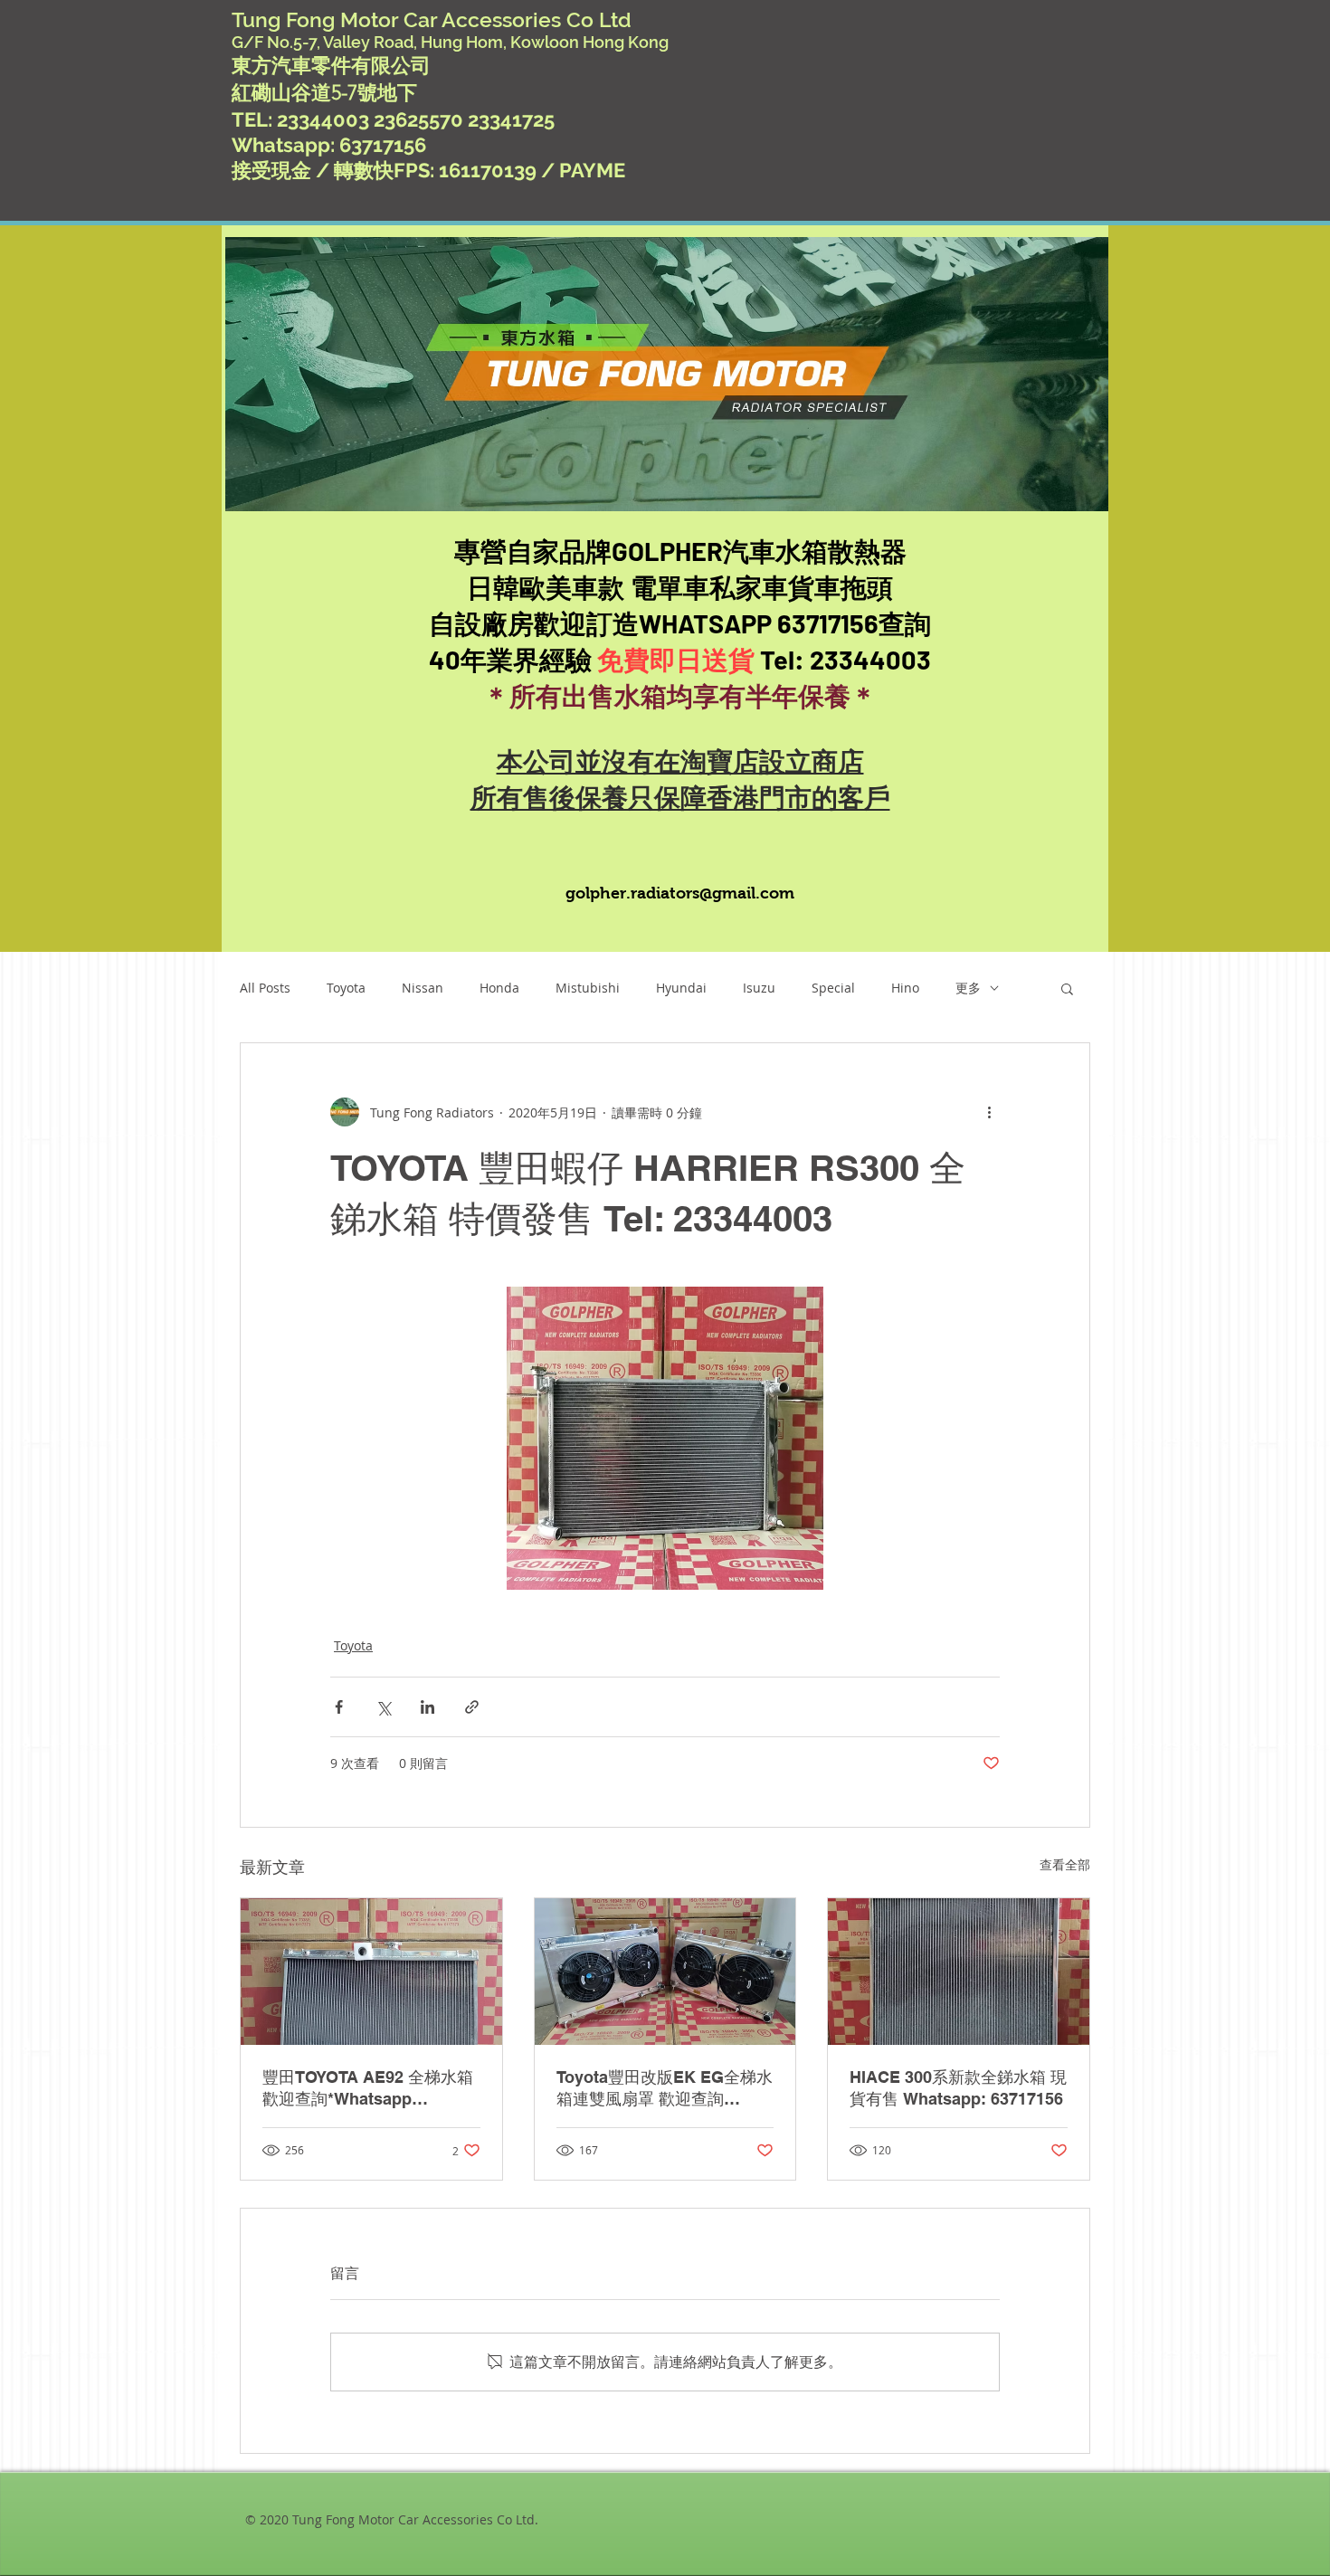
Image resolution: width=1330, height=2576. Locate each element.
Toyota (346, 988)
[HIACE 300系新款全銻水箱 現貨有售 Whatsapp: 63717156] (959, 1972)
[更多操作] (989, 1112)
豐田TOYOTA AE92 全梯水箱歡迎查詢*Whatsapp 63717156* (368, 2089)
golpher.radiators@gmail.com (680, 893)
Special (833, 988)
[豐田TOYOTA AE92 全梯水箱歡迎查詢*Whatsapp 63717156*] (371, 1972)
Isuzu (759, 988)
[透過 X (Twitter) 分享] (383, 1707)
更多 (968, 988)
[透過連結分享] (472, 1707)
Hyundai (681, 988)
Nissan (423, 988)
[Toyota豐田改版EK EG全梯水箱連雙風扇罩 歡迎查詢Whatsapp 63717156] (665, 1972)
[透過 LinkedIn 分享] (427, 1707)
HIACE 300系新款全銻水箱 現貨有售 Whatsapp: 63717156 (958, 2088)
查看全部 (1065, 1864)
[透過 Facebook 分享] (339, 1707)
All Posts (265, 988)
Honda (499, 988)
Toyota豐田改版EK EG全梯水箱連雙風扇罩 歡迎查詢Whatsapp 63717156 (665, 2089)
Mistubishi (588, 988)
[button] (1067, 988)
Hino (905, 988)
